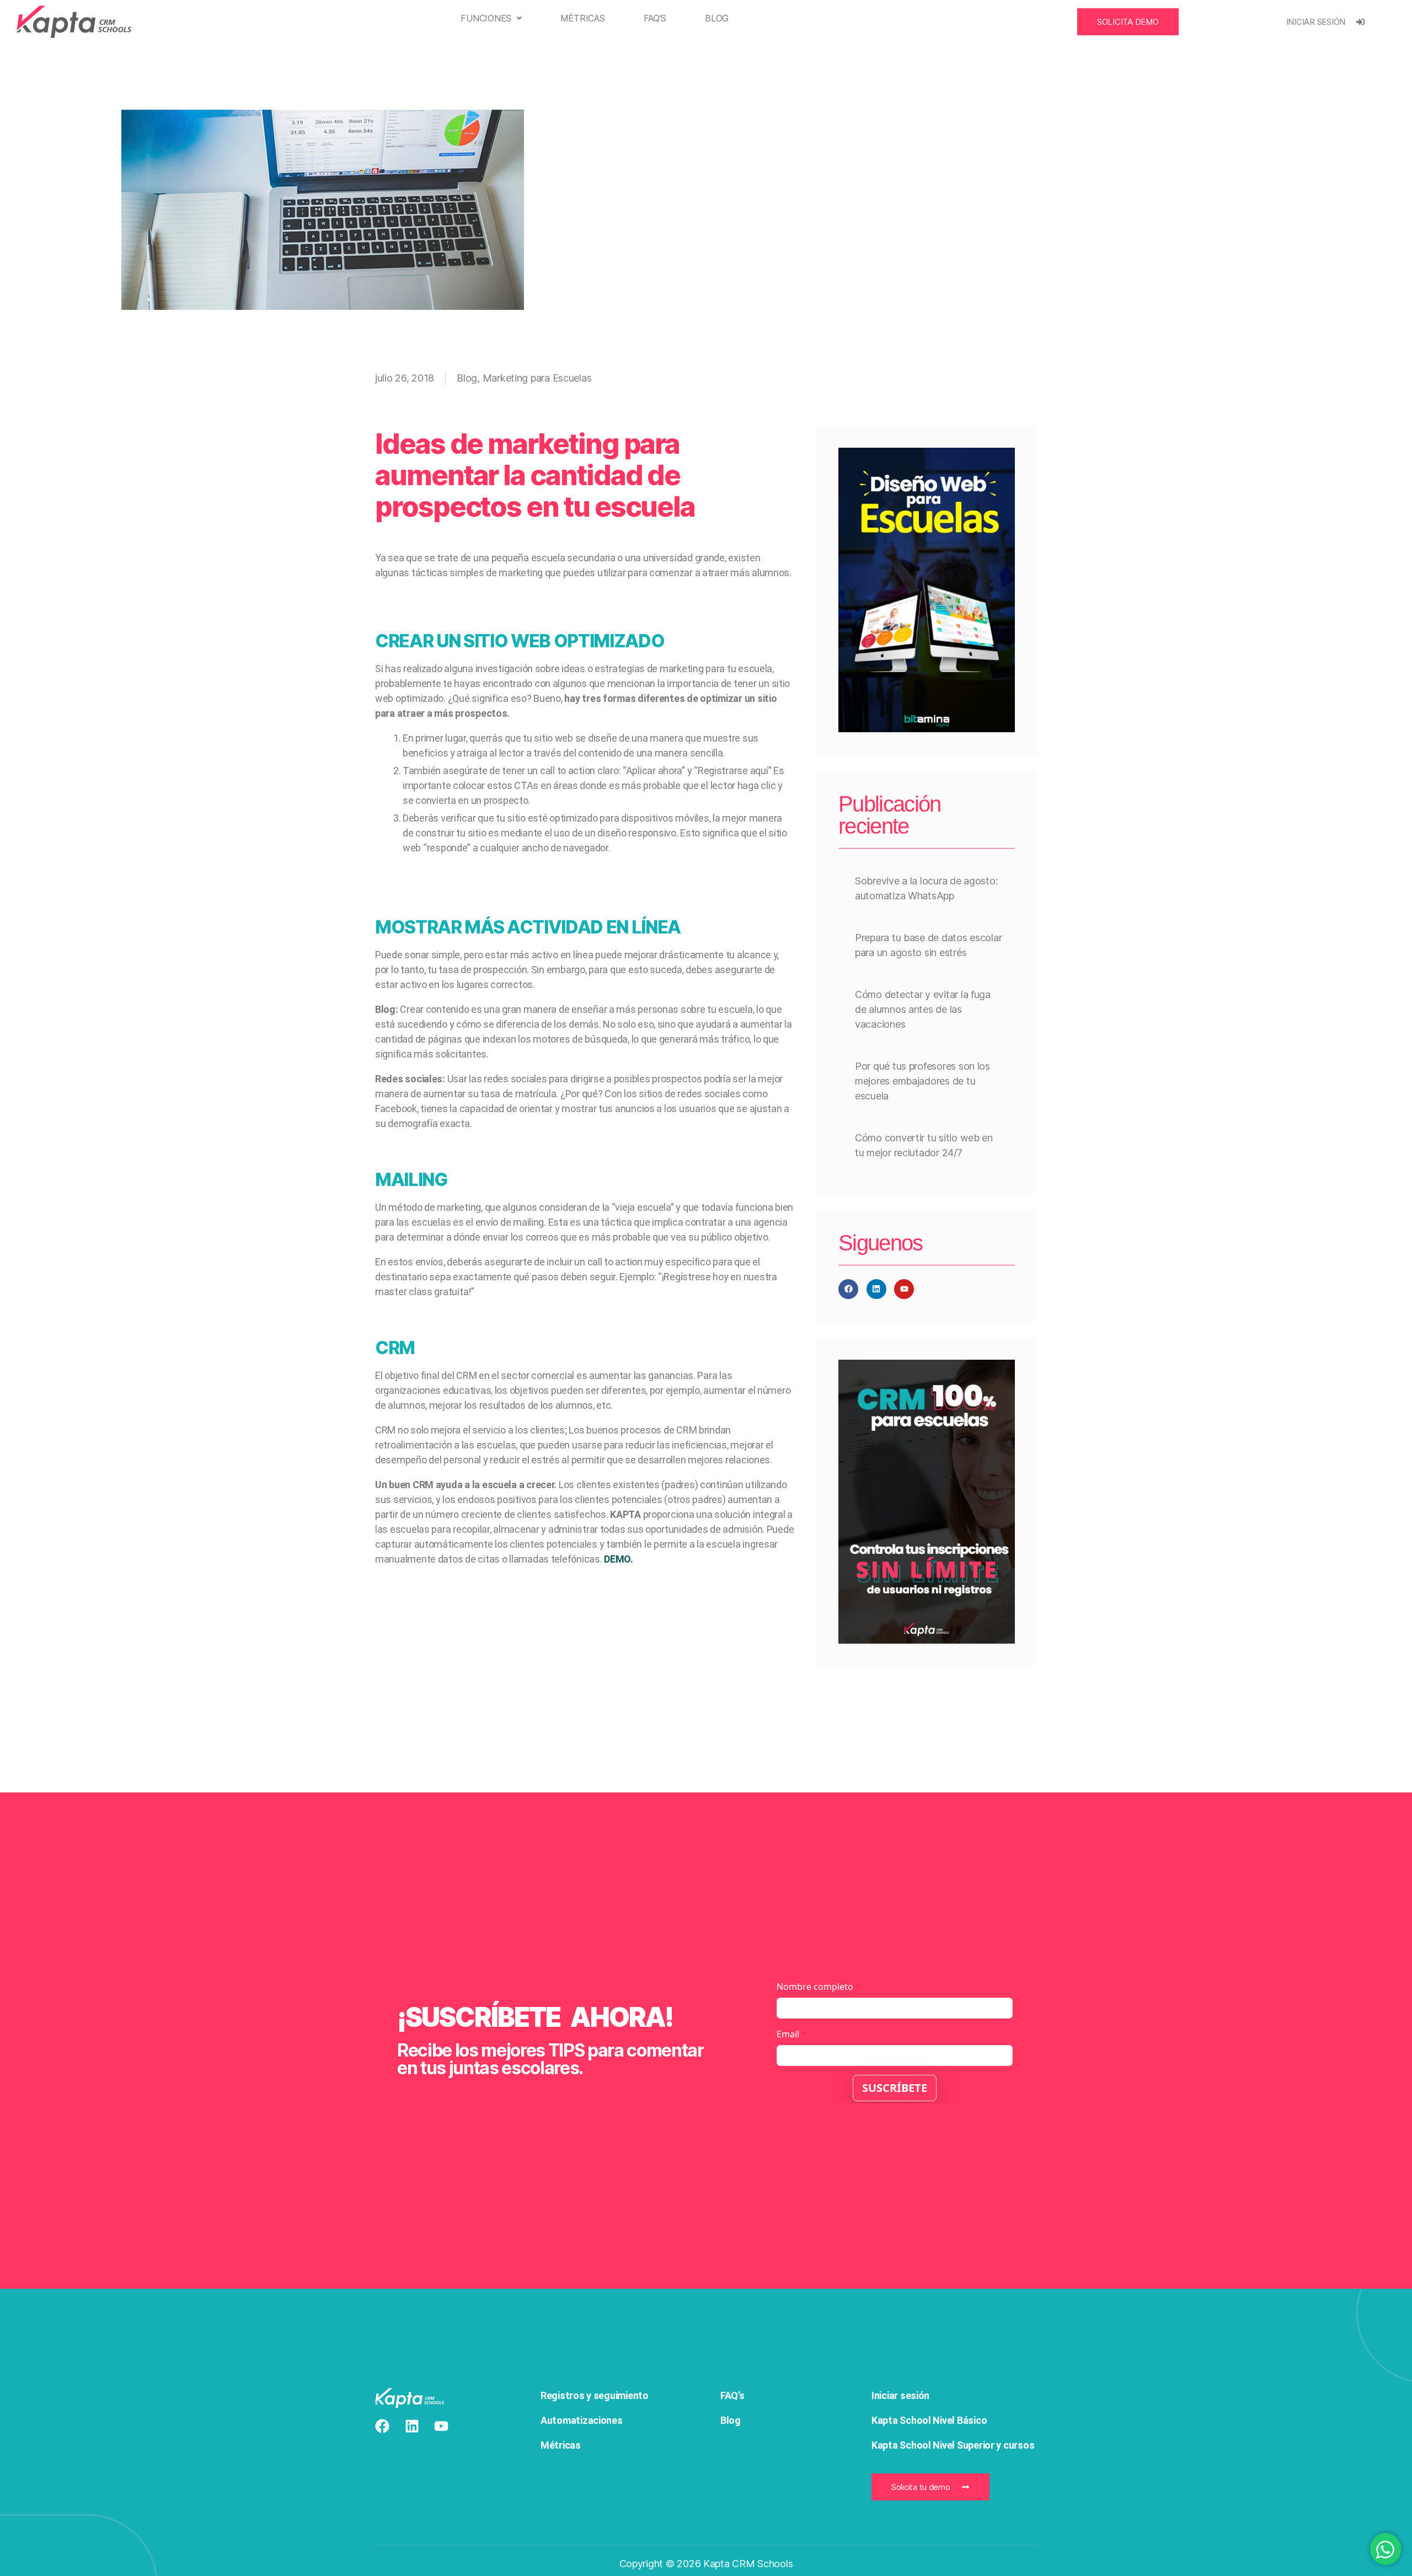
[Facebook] (848, 1289)
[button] (491, 18)
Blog (717, 18)
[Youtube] (904, 1289)
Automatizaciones (582, 2420)
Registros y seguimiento (596, 2395)
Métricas (583, 18)
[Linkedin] (876, 1289)
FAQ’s (655, 18)
